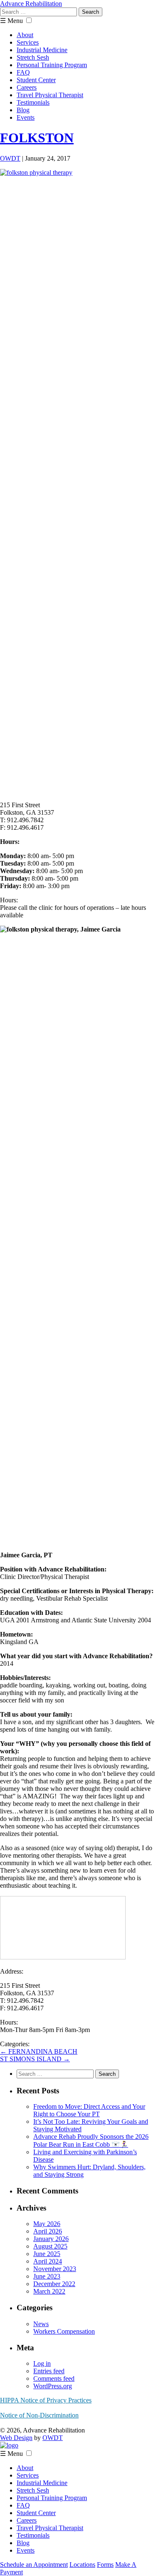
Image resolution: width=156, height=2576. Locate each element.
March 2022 (49, 2291)
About (25, 35)
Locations (82, 2565)
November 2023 (55, 2269)
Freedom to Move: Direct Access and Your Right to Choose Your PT (89, 2110)
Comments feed (54, 2378)
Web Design (16, 2438)
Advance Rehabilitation (31, 4)
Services (28, 42)
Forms (105, 2565)
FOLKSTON (37, 138)
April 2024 (48, 2261)
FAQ (23, 72)
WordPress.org (53, 2386)
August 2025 (50, 2246)
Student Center (36, 80)
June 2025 (47, 2254)
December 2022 (54, 2284)
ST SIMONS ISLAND (35, 2059)
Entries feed (49, 2371)
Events (26, 117)
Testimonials (33, 102)
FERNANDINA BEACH (39, 2051)
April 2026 (48, 2231)
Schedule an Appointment (34, 2565)
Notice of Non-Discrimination (39, 2415)
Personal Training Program (52, 65)
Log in (42, 2363)
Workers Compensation (64, 2331)
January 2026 (51, 2239)
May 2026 (47, 2224)
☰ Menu (11, 21)
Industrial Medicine (42, 50)
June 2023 (47, 2276)
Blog (23, 110)
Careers (27, 87)
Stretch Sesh (33, 57)
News (41, 2324)
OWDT (10, 158)
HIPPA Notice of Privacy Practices (46, 2400)
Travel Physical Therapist (50, 95)
